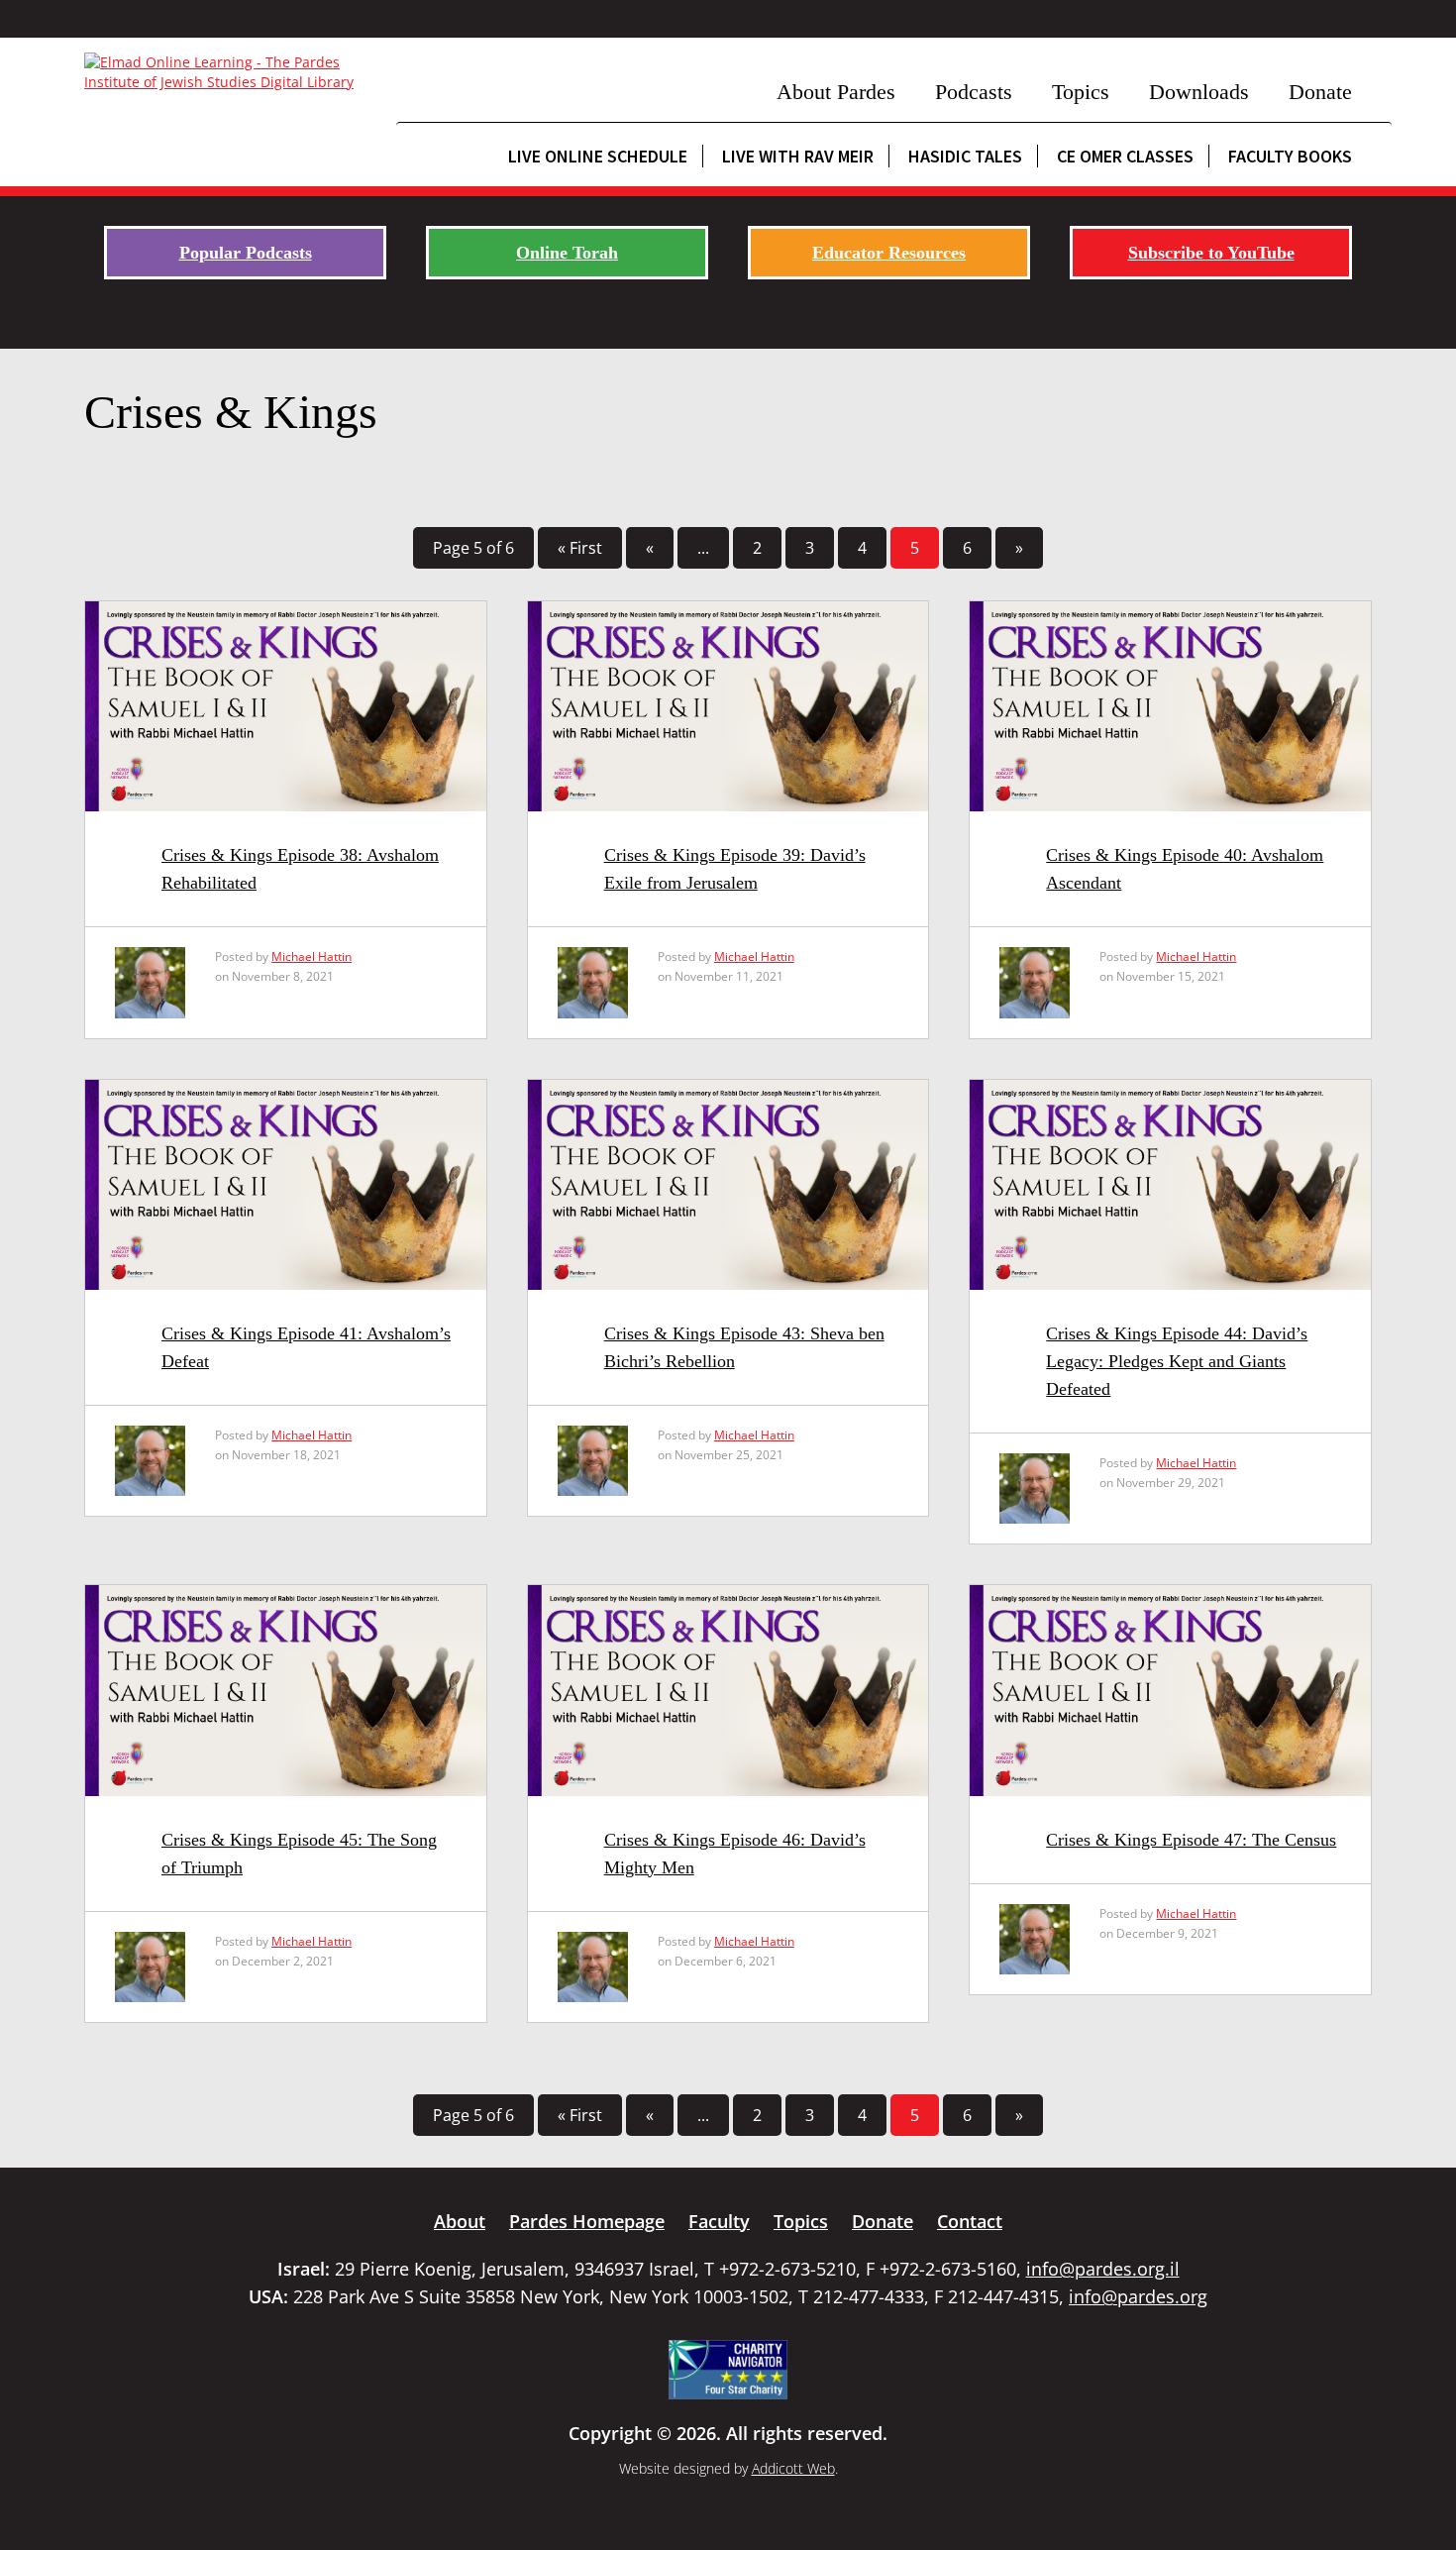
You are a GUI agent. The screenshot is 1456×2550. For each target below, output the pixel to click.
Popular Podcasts (246, 253)
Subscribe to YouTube (1211, 253)
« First (580, 548)
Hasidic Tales (965, 156)
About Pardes (836, 92)
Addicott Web (793, 2468)
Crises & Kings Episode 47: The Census (1191, 1840)
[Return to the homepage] (230, 72)
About (460, 2221)
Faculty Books (1290, 156)
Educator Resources (889, 253)
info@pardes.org (1138, 2296)
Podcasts (974, 92)
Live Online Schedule (598, 156)
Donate (1320, 92)
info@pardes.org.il (1103, 2269)
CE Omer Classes (1125, 156)
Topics (1081, 92)
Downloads (1199, 92)
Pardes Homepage (587, 2221)
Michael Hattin (312, 956)
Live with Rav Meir (798, 156)
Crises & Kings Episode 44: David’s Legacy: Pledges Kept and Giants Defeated (1177, 1361)
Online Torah (567, 253)
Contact (970, 2221)
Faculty (719, 2221)
